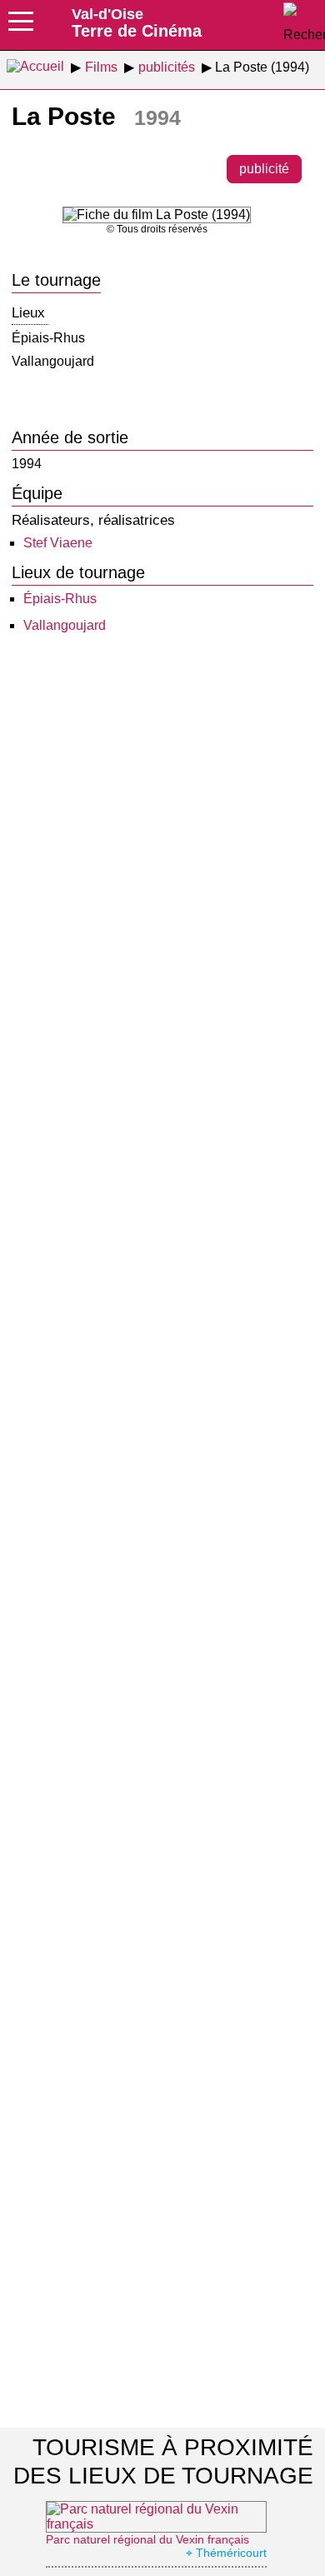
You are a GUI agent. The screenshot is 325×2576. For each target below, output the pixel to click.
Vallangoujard (65, 625)
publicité (264, 169)
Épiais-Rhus (60, 599)
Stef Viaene (58, 543)
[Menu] (21, 27)
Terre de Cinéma (137, 22)
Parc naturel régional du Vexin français (147, 2539)
